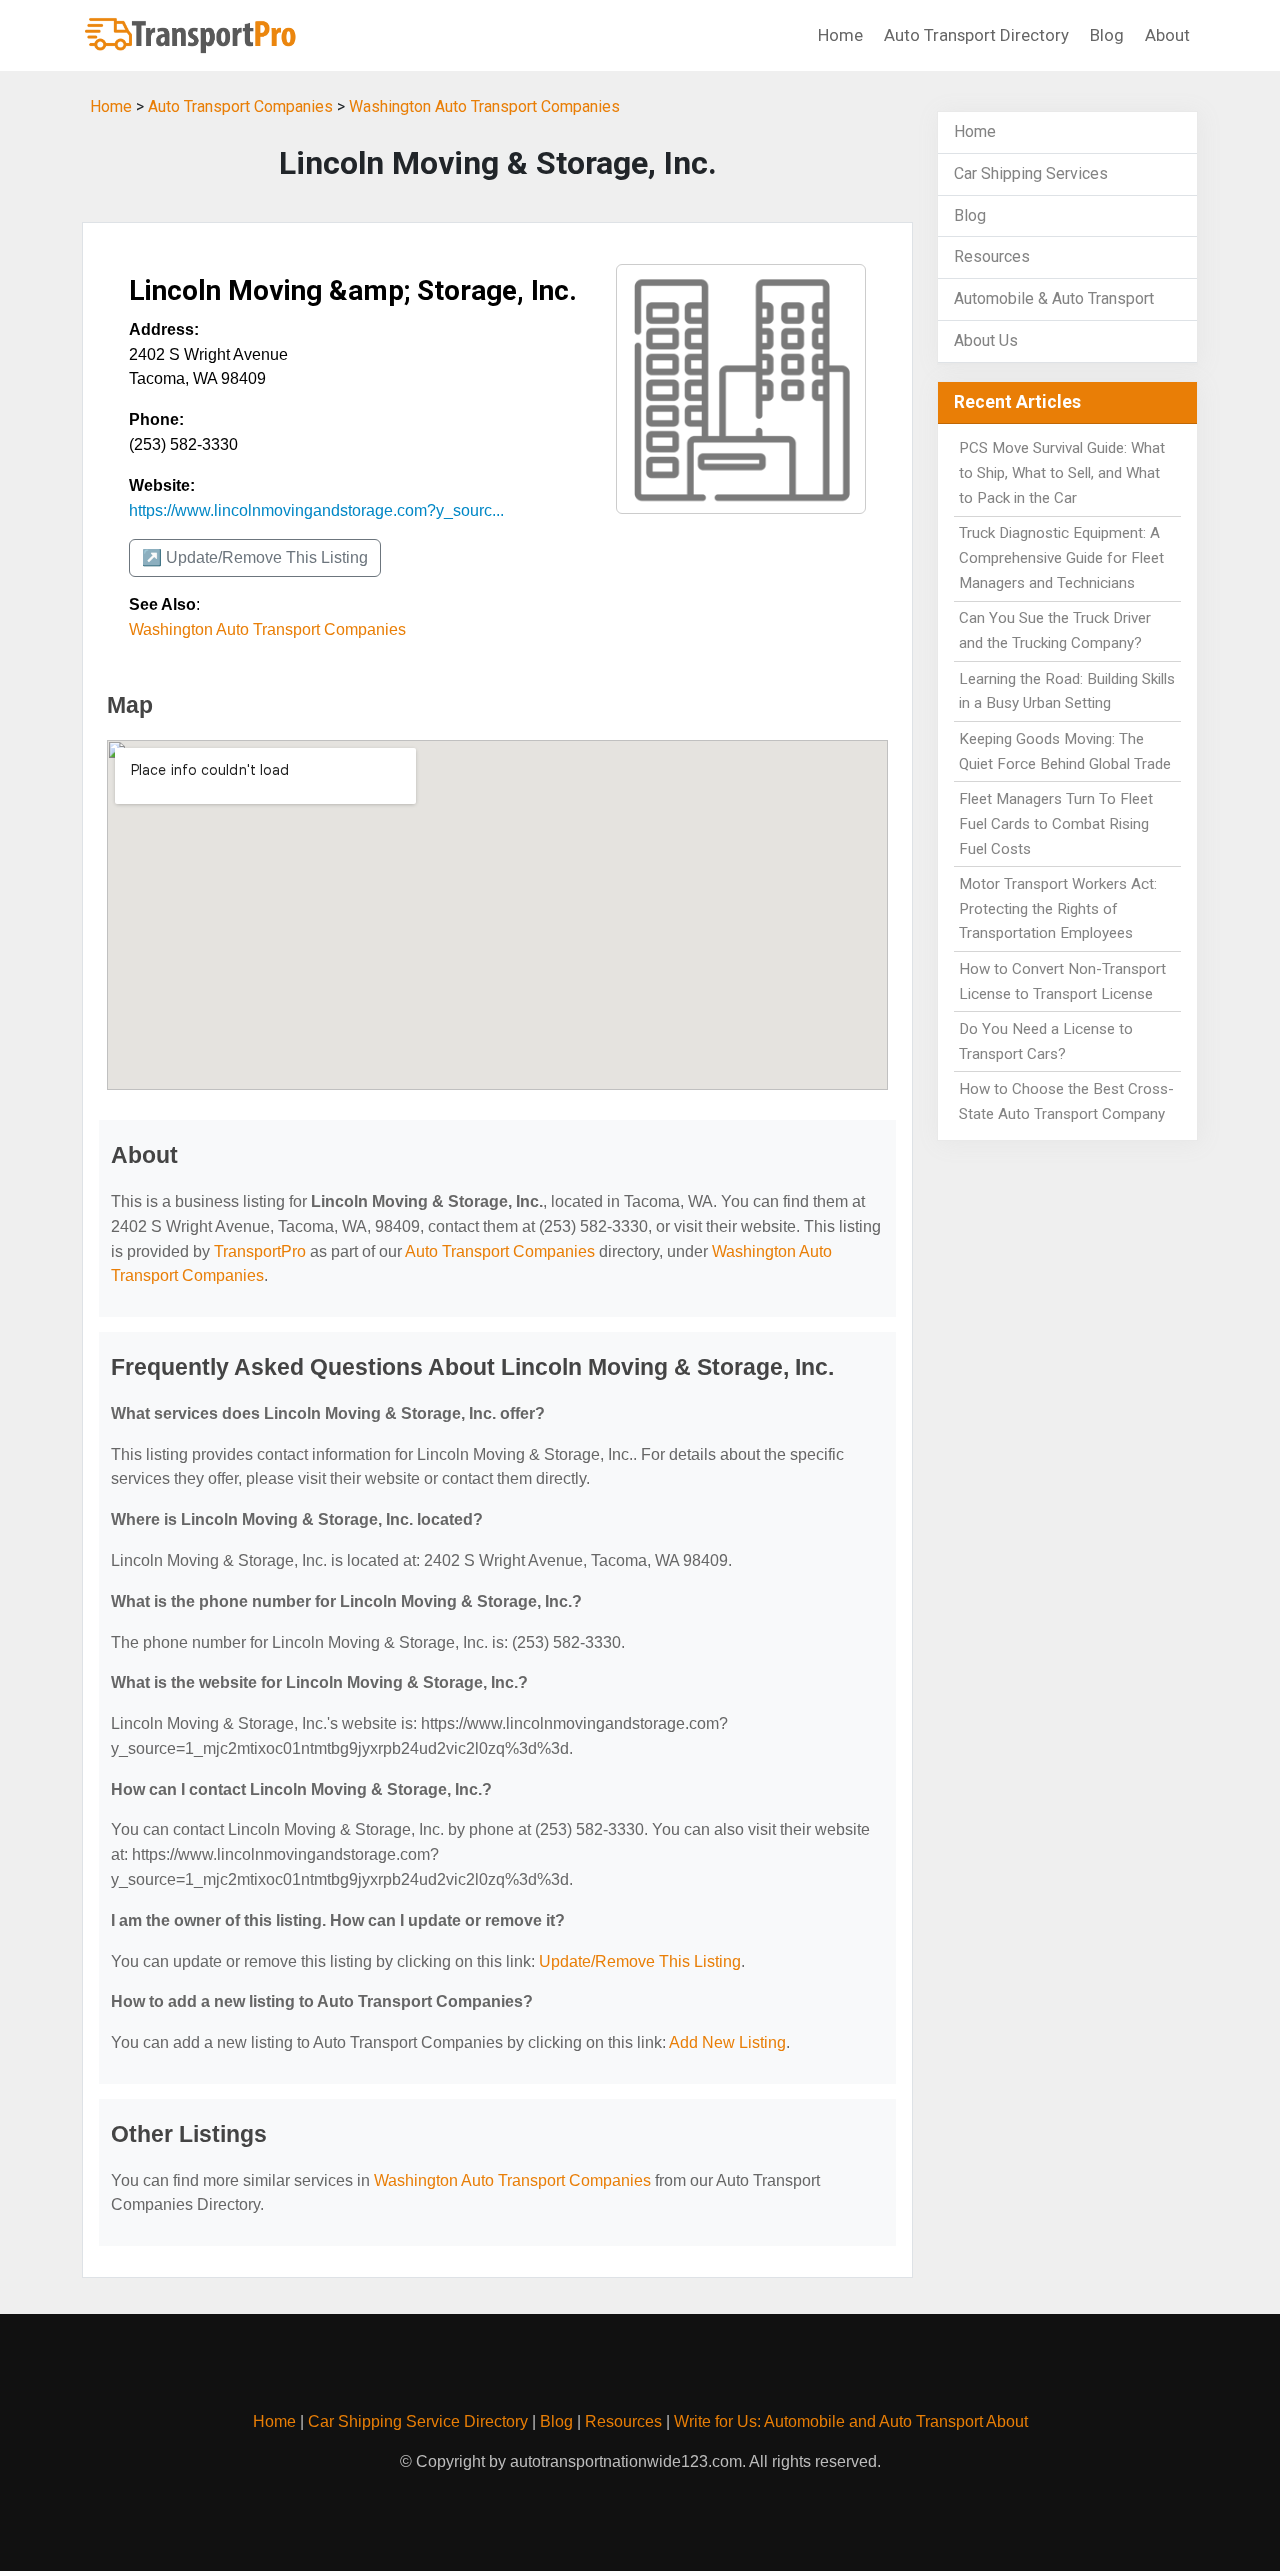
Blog (1107, 35)
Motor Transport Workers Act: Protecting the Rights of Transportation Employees (1058, 909)
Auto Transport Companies (240, 106)
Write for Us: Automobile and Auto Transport (828, 2421)
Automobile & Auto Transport (1054, 298)
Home (840, 35)
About (1167, 35)
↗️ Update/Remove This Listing (255, 557)
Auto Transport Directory (976, 35)
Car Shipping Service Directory (418, 2421)
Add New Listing (727, 2042)
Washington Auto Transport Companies (484, 106)
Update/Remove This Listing (640, 1961)
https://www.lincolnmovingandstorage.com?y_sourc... (316, 510)
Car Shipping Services (1031, 173)
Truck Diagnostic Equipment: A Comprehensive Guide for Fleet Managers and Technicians (1061, 558)
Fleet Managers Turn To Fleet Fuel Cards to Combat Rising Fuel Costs (1056, 824)
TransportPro (260, 1251)
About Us (986, 340)
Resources (992, 256)
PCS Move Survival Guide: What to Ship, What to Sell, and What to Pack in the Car (1062, 473)
